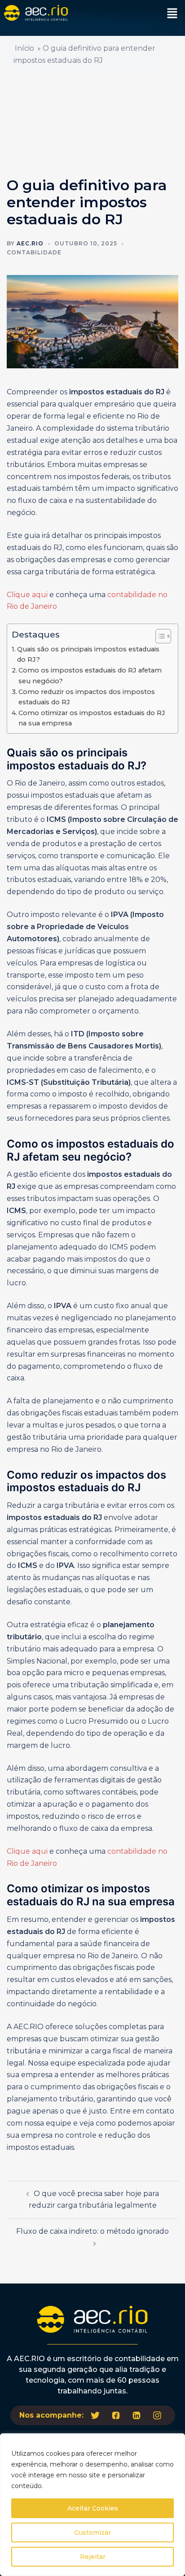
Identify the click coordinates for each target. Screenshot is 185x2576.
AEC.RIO (30, 243)
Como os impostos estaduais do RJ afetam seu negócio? (90, 675)
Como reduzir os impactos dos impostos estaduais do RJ (87, 697)
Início (24, 48)
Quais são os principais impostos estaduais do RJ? (88, 654)
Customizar (92, 2532)
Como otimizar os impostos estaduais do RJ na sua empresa (92, 718)
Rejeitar (93, 2557)
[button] (172, 14)
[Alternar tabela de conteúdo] (159, 636)
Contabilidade (34, 252)
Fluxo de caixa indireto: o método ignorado (92, 2231)
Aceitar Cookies (93, 2508)
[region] (92, 2505)
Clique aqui (27, 595)
